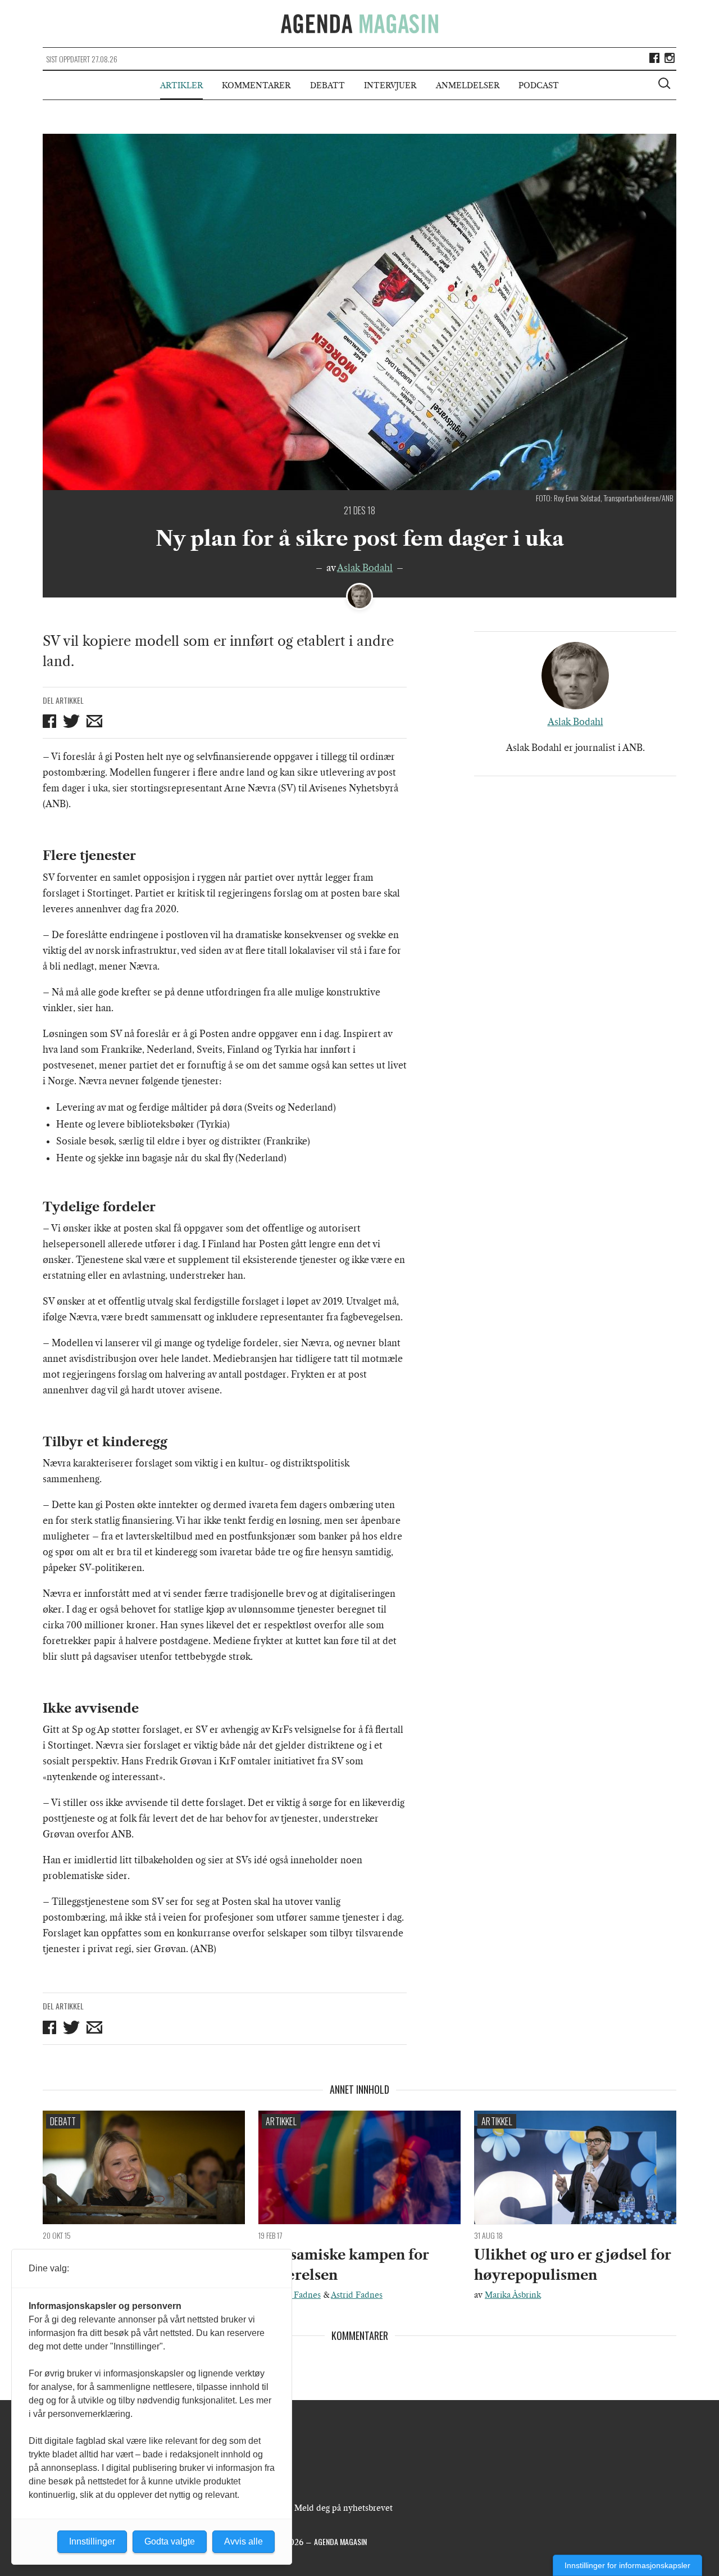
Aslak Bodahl (365, 568)
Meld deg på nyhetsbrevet (343, 2508)
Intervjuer (390, 85)
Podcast (539, 85)
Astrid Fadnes (357, 2295)
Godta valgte (170, 2541)
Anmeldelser (468, 85)
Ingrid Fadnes (295, 2295)
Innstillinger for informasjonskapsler (627, 2565)
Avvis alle (244, 2541)
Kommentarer (256, 85)
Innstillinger (92, 2541)
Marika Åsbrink (513, 2295)
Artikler (181, 85)
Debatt (327, 85)
